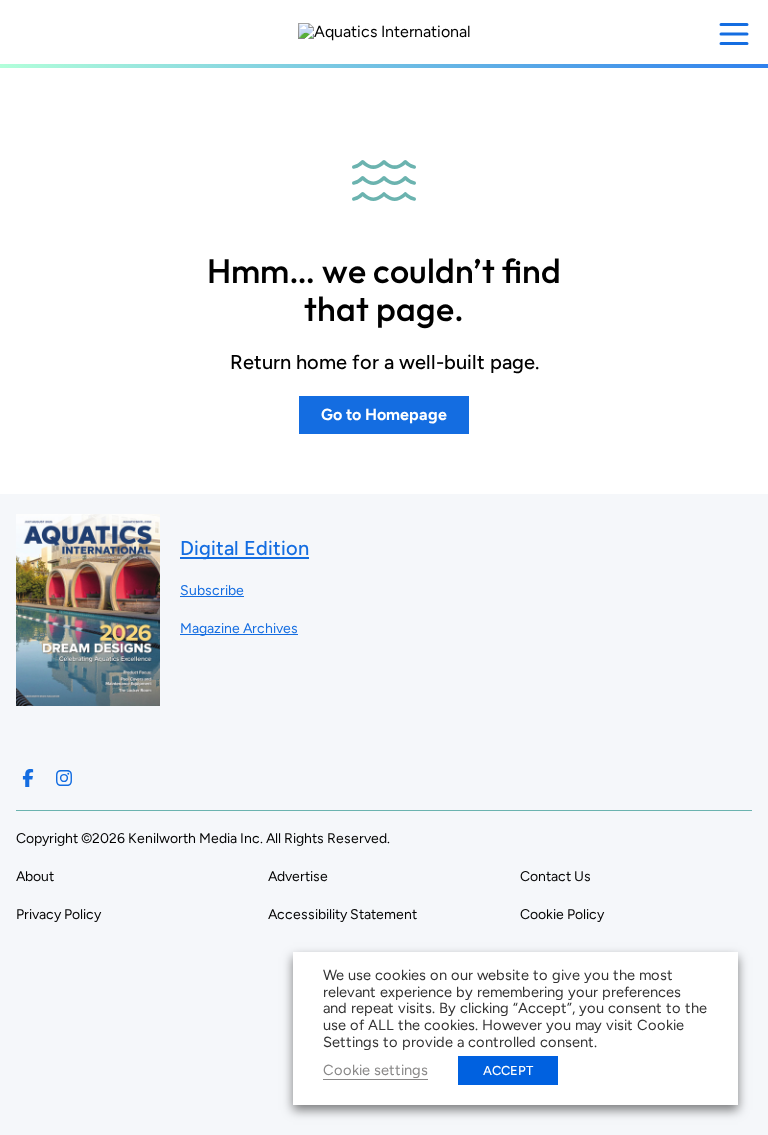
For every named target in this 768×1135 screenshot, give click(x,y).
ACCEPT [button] (508, 1070)
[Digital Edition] (88, 696)
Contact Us (555, 876)
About (35, 876)
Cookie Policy (562, 914)
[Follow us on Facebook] (28, 778)
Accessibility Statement (342, 914)
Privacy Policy (58, 914)
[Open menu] (734, 34)
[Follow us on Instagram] (64, 778)
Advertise (298, 876)
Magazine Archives (239, 628)
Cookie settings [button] (375, 1070)
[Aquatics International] (384, 32)
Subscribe (212, 590)
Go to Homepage (384, 414)
